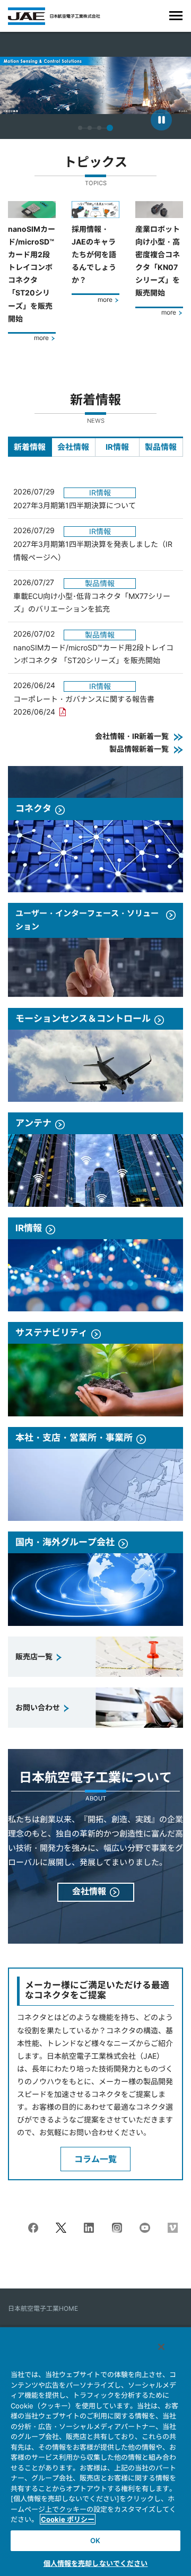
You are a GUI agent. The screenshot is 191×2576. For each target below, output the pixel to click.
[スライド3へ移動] (99, 128)
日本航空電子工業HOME (43, 2308)
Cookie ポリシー (68, 2519)
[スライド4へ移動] (110, 128)
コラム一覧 (95, 2159)
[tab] (30, 447)
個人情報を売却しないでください (96, 2563)
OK (95, 2540)
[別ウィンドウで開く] (33, 2229)
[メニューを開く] (176, 16)
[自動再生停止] (161, 120)
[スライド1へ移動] (80, 128)
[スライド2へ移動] (90, 128)
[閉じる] (161, 2347)
